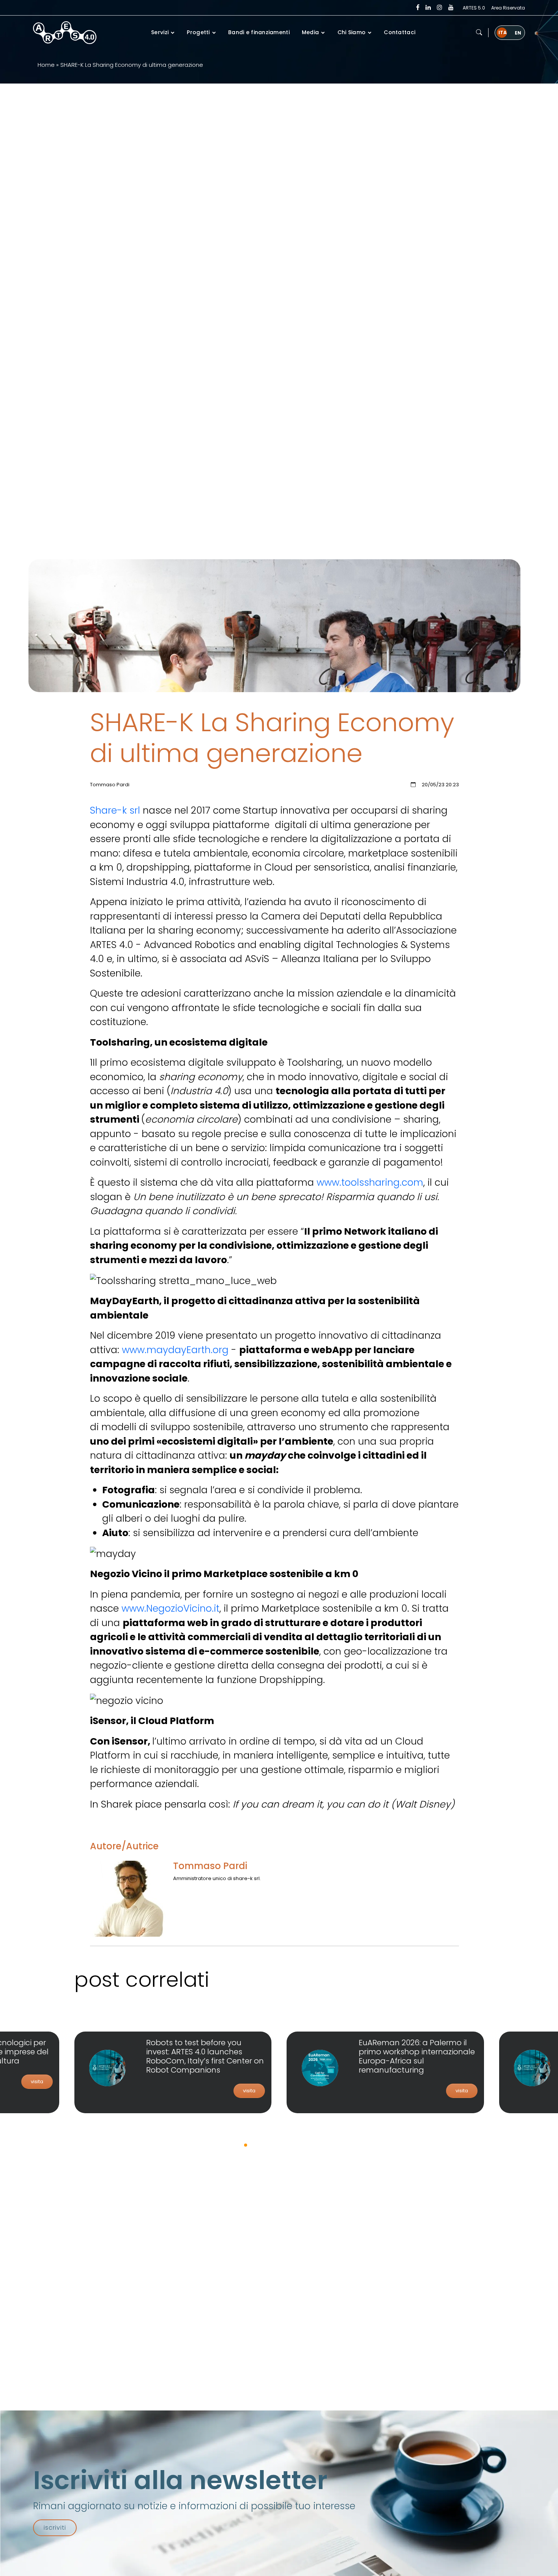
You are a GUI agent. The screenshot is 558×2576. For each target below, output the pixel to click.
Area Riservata (508, 8)
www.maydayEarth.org (175, 1350)
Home (46, 65)
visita (37, 2081)
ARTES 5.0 (474, 8)
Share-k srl (116, 810)
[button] (479, 33)
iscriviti (55, 2528)
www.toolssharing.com (370, 1182)
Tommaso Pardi (210, 1866)
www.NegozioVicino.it (170, 1608)
